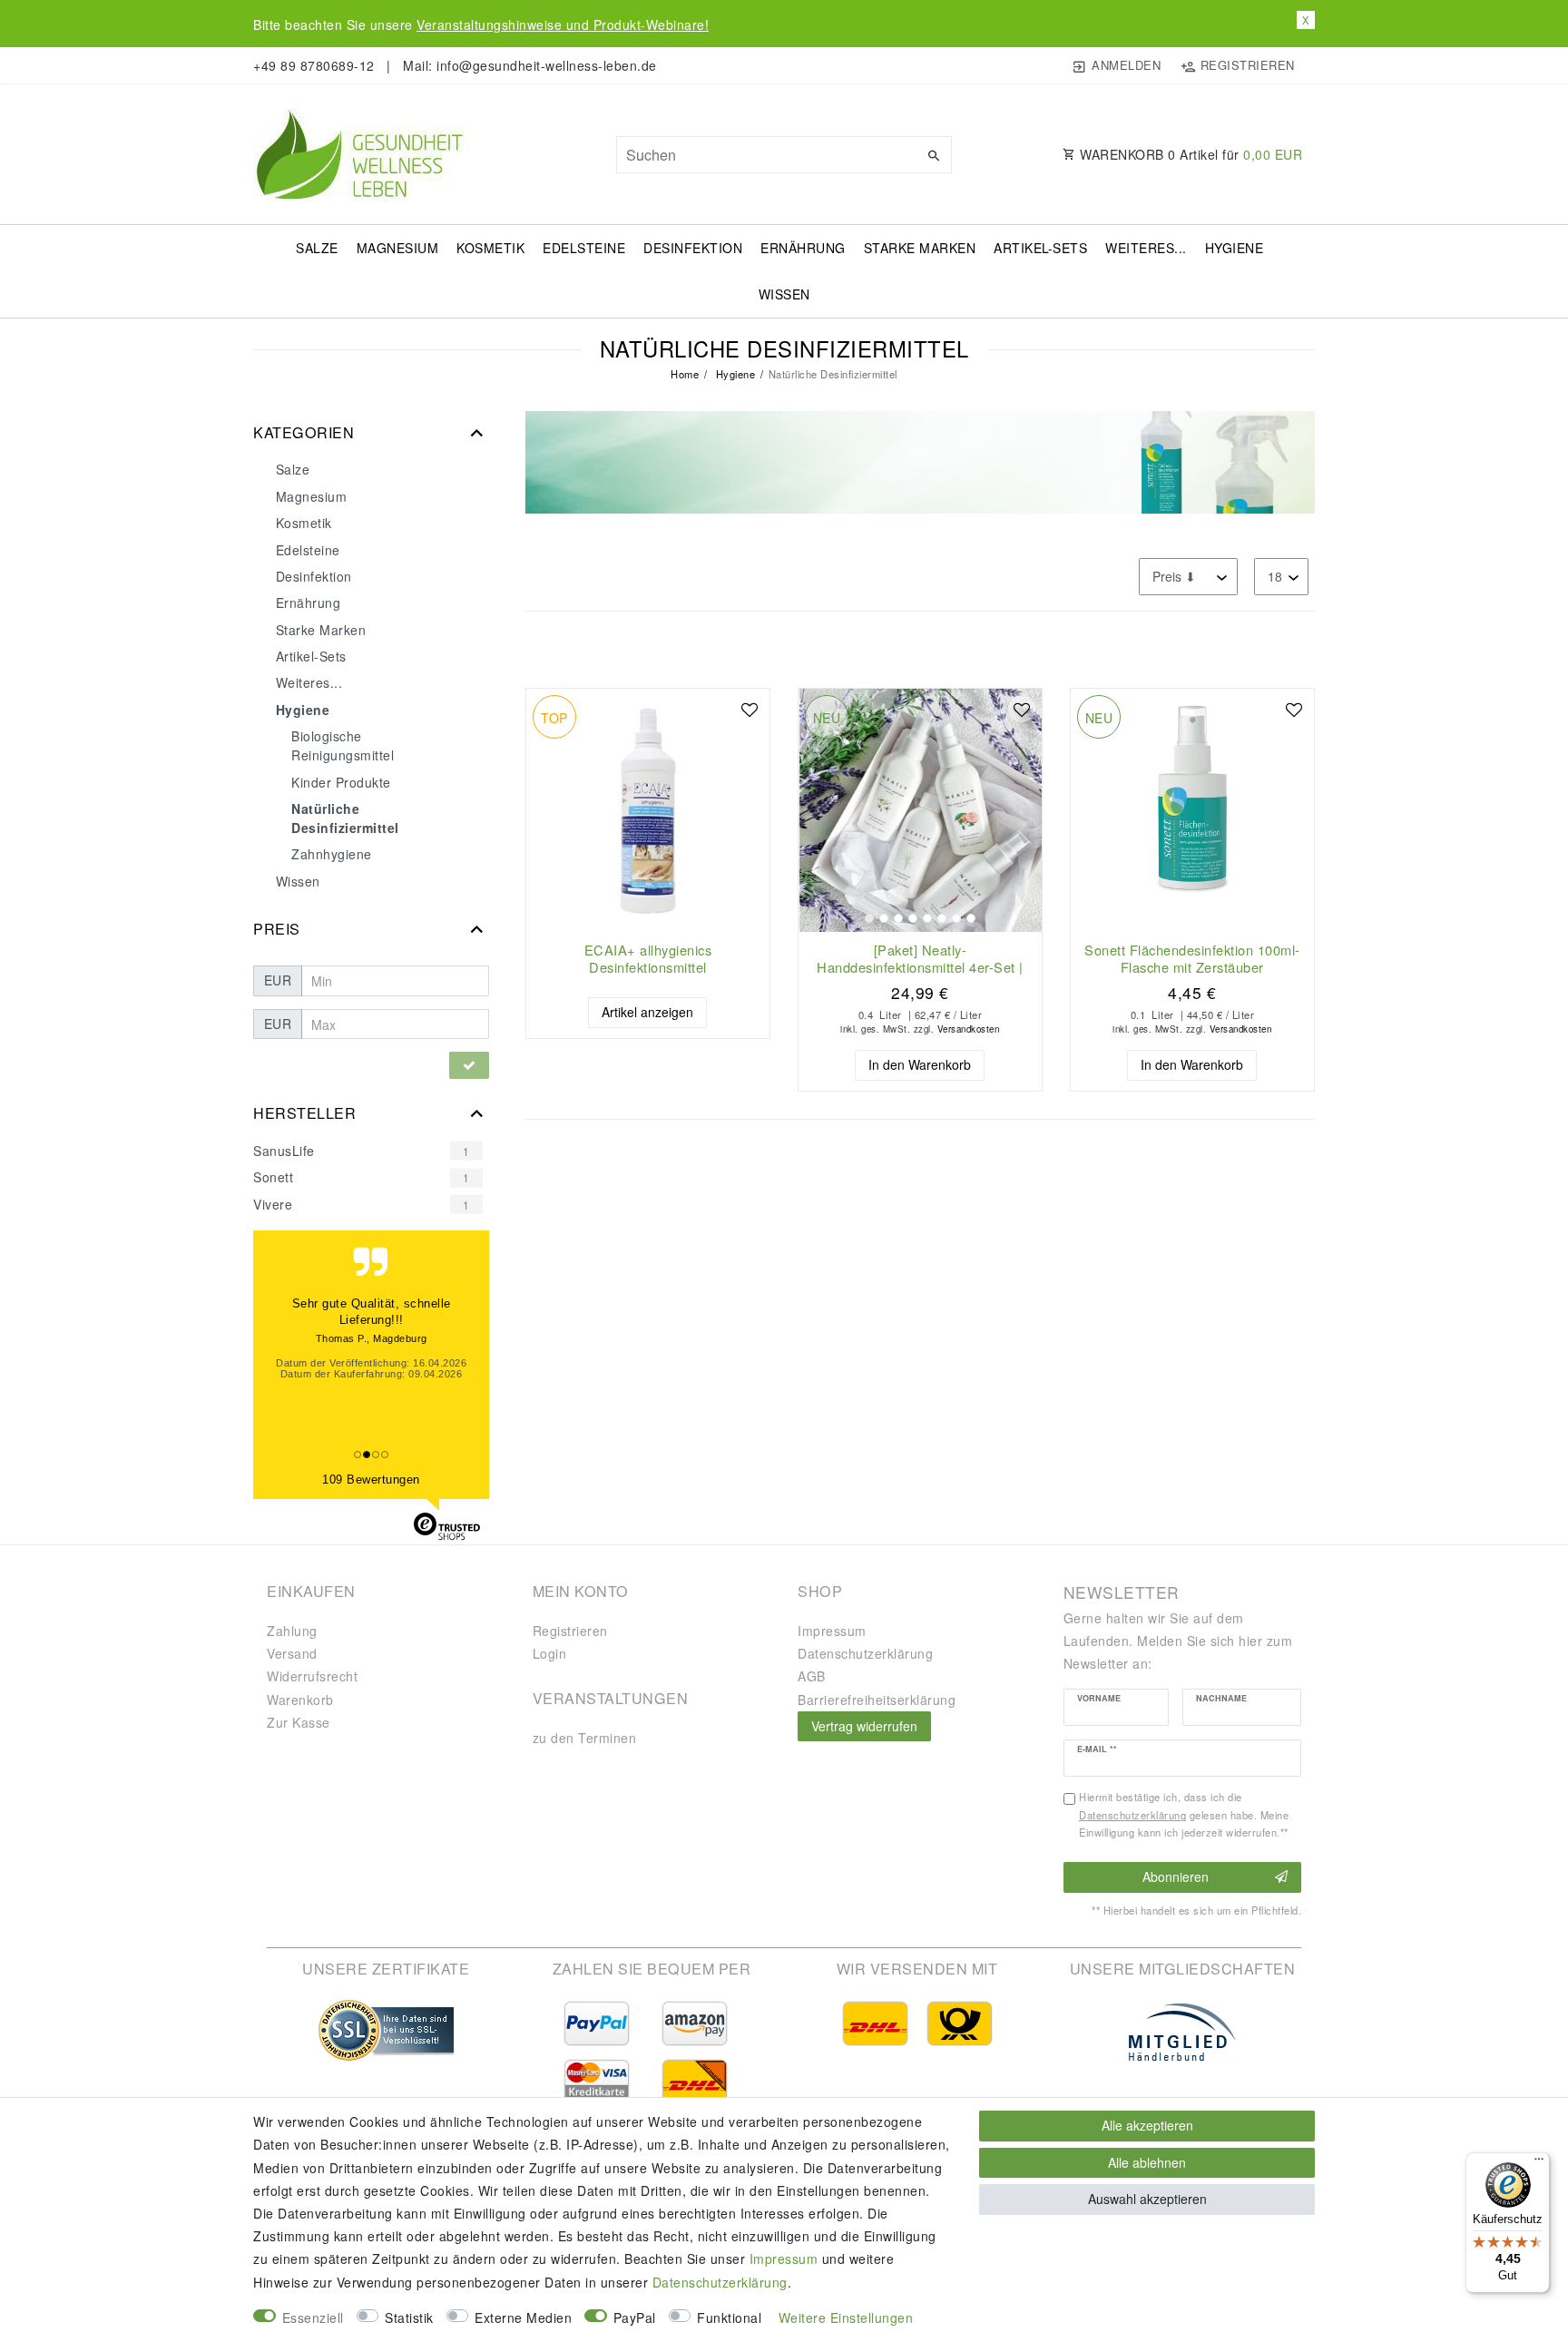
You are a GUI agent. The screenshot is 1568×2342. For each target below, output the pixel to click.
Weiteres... (1146, 248)
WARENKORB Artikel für (1190, 154)
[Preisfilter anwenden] (469, 1065)
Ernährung (803, 248)
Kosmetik (490, 248)
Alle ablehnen (1147, 2162)
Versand (292, 1653)
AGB (812, 1676)
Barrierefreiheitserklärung (877, 1700)
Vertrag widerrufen (864, 1726)
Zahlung (292, 1631)
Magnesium (398, 248)
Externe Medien (523, 2318)
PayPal (635, 2318)
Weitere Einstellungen (846, 2318)
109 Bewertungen (371, 1480)
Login (550, 1653)
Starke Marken (920, 248)
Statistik (409, 2318)
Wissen (784, 294)
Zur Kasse (299, 1722)
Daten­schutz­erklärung (865, 1653)
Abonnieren (1176, 1877)
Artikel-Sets (1040, 248)
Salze (317, 248)
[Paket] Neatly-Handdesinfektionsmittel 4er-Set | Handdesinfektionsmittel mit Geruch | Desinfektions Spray (920, 958)
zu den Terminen (585, 1738)
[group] (920, 810)
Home (685, 374)
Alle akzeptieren (1147, 2125)
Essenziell (313, 2318)
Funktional (729, 2318)
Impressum (832, 1631)
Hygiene (1235, 248)
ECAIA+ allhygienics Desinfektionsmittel (648, 958)
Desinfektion (693, 248)
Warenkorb (300, 1700)
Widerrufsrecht (312, 1676)
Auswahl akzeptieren (1147, 2199)
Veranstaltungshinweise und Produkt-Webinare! (563, 24)
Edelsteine (584, 248)
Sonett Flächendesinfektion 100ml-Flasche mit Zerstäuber (1192, 958)
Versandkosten (969, 1029)
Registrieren (570, 1631)
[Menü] (1539, 2163)
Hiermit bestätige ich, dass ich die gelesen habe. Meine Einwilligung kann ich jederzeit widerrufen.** (1184, 1815)
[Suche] (934, 155)
